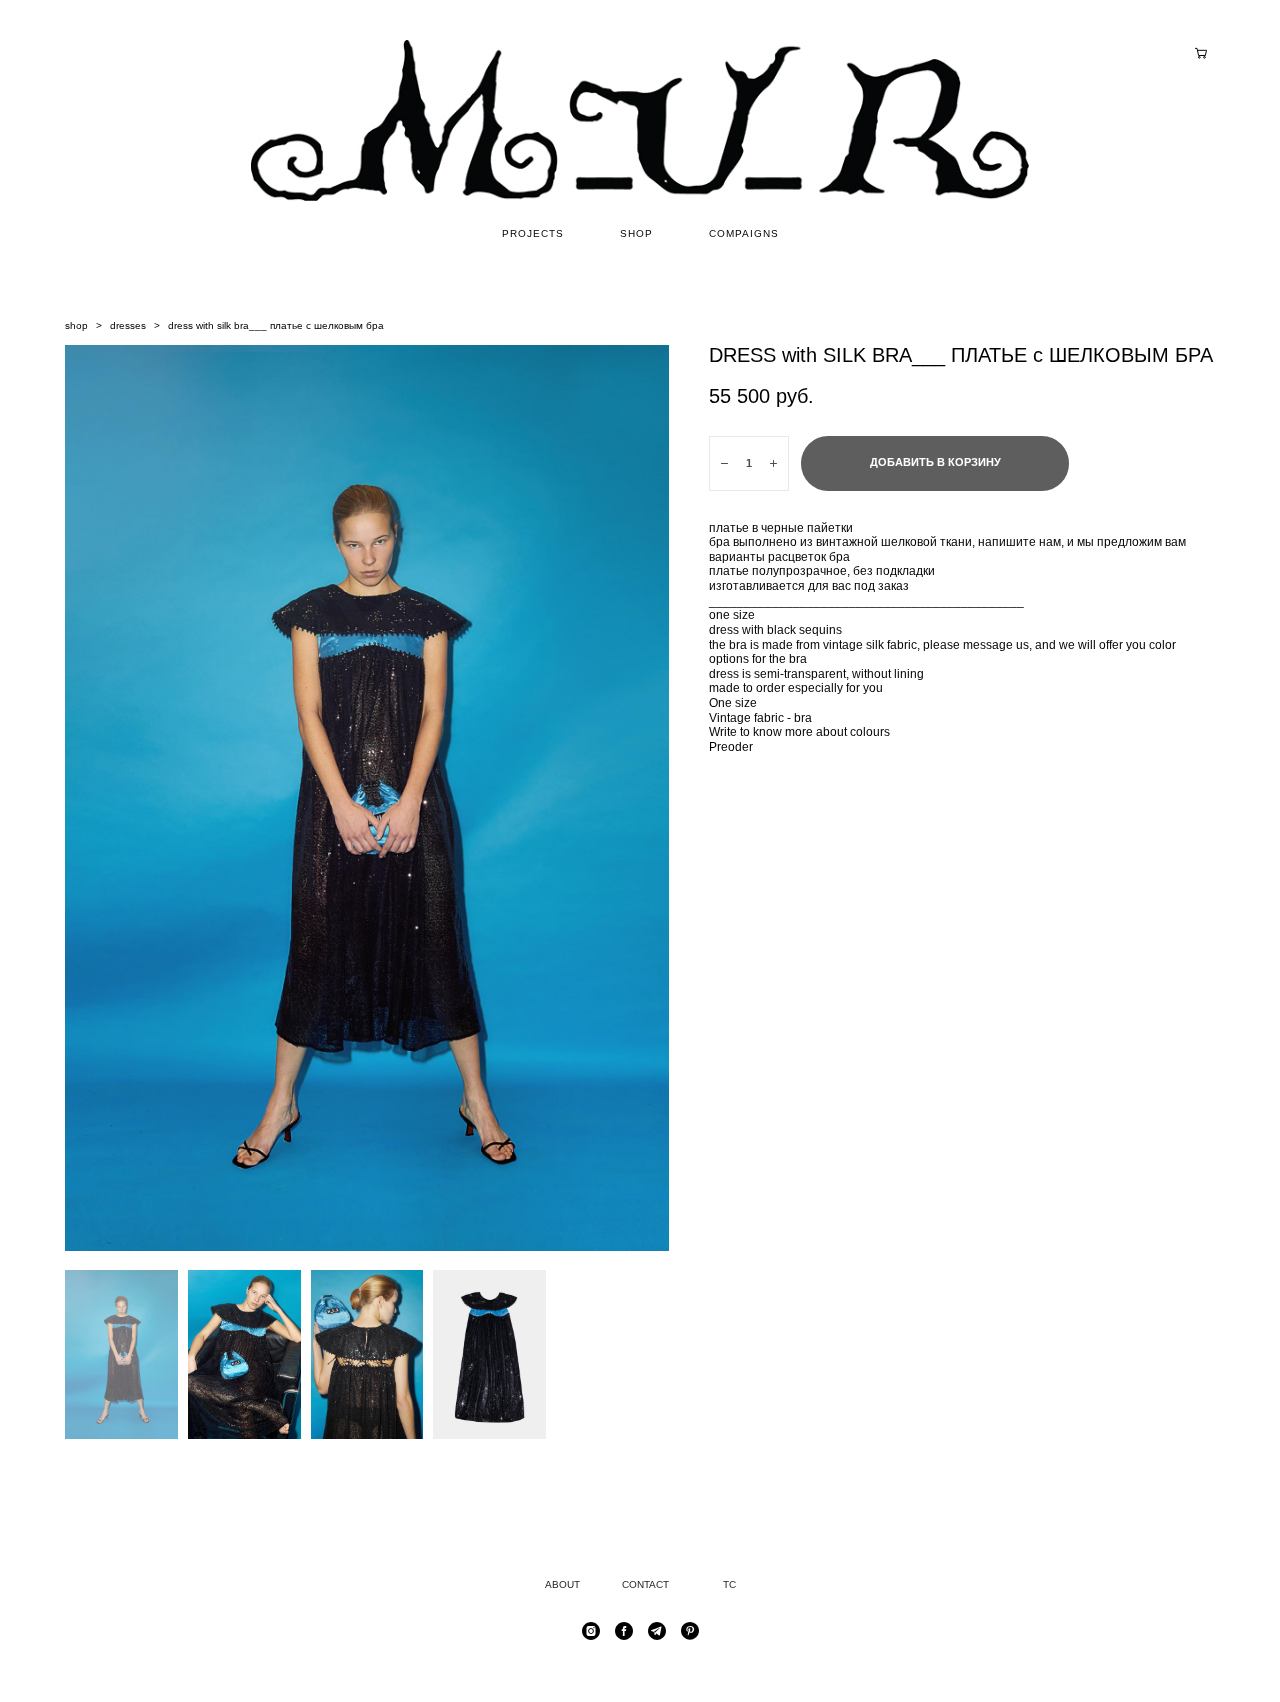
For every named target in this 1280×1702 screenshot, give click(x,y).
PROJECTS (533, 233)
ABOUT (562, 1584)
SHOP (636, 233)
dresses (128, 325)
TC (729, 1584)
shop (76, 325)
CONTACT (645, 1584)
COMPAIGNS (744, 233)
